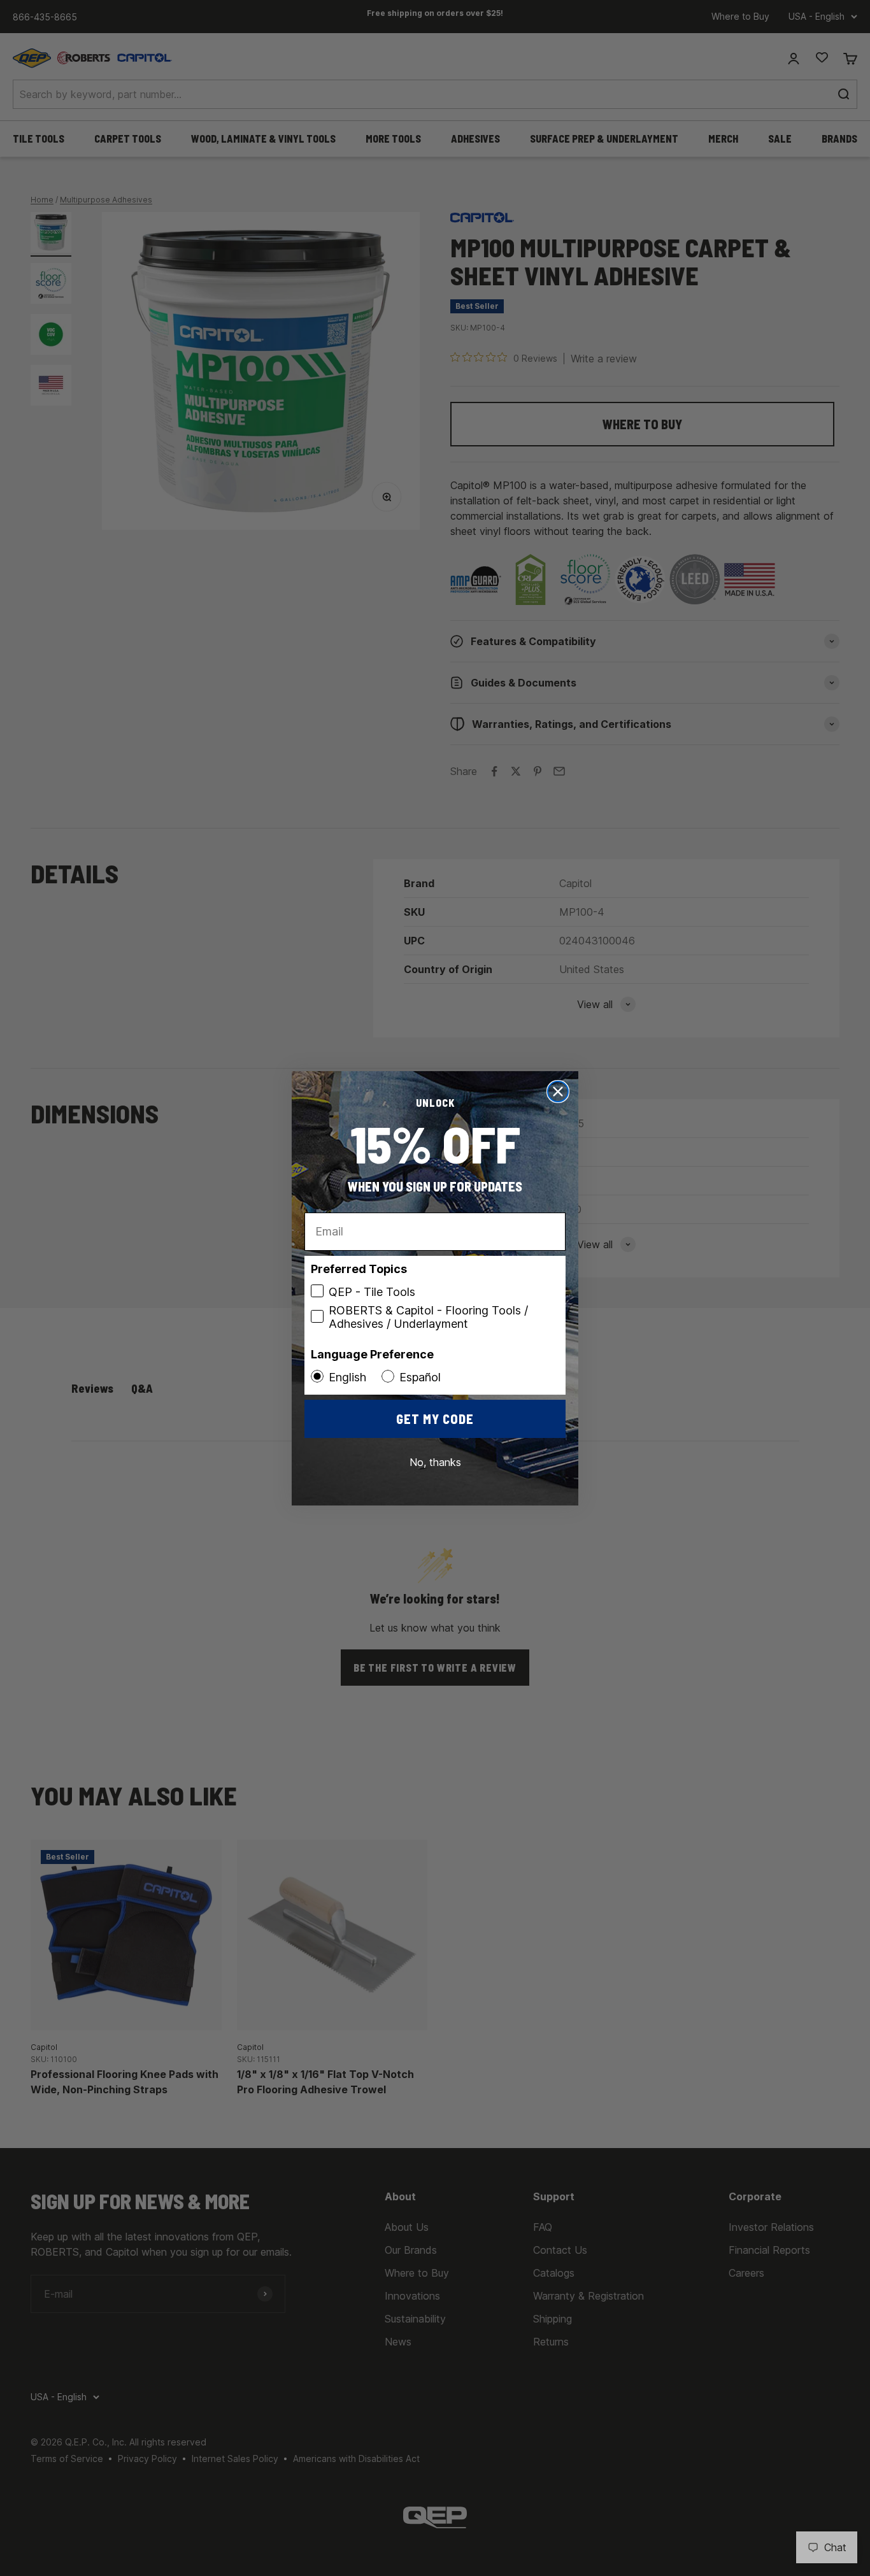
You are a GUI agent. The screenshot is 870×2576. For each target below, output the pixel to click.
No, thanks (435, 1462)
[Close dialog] (558, 1092)
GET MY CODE (435, 1419)
